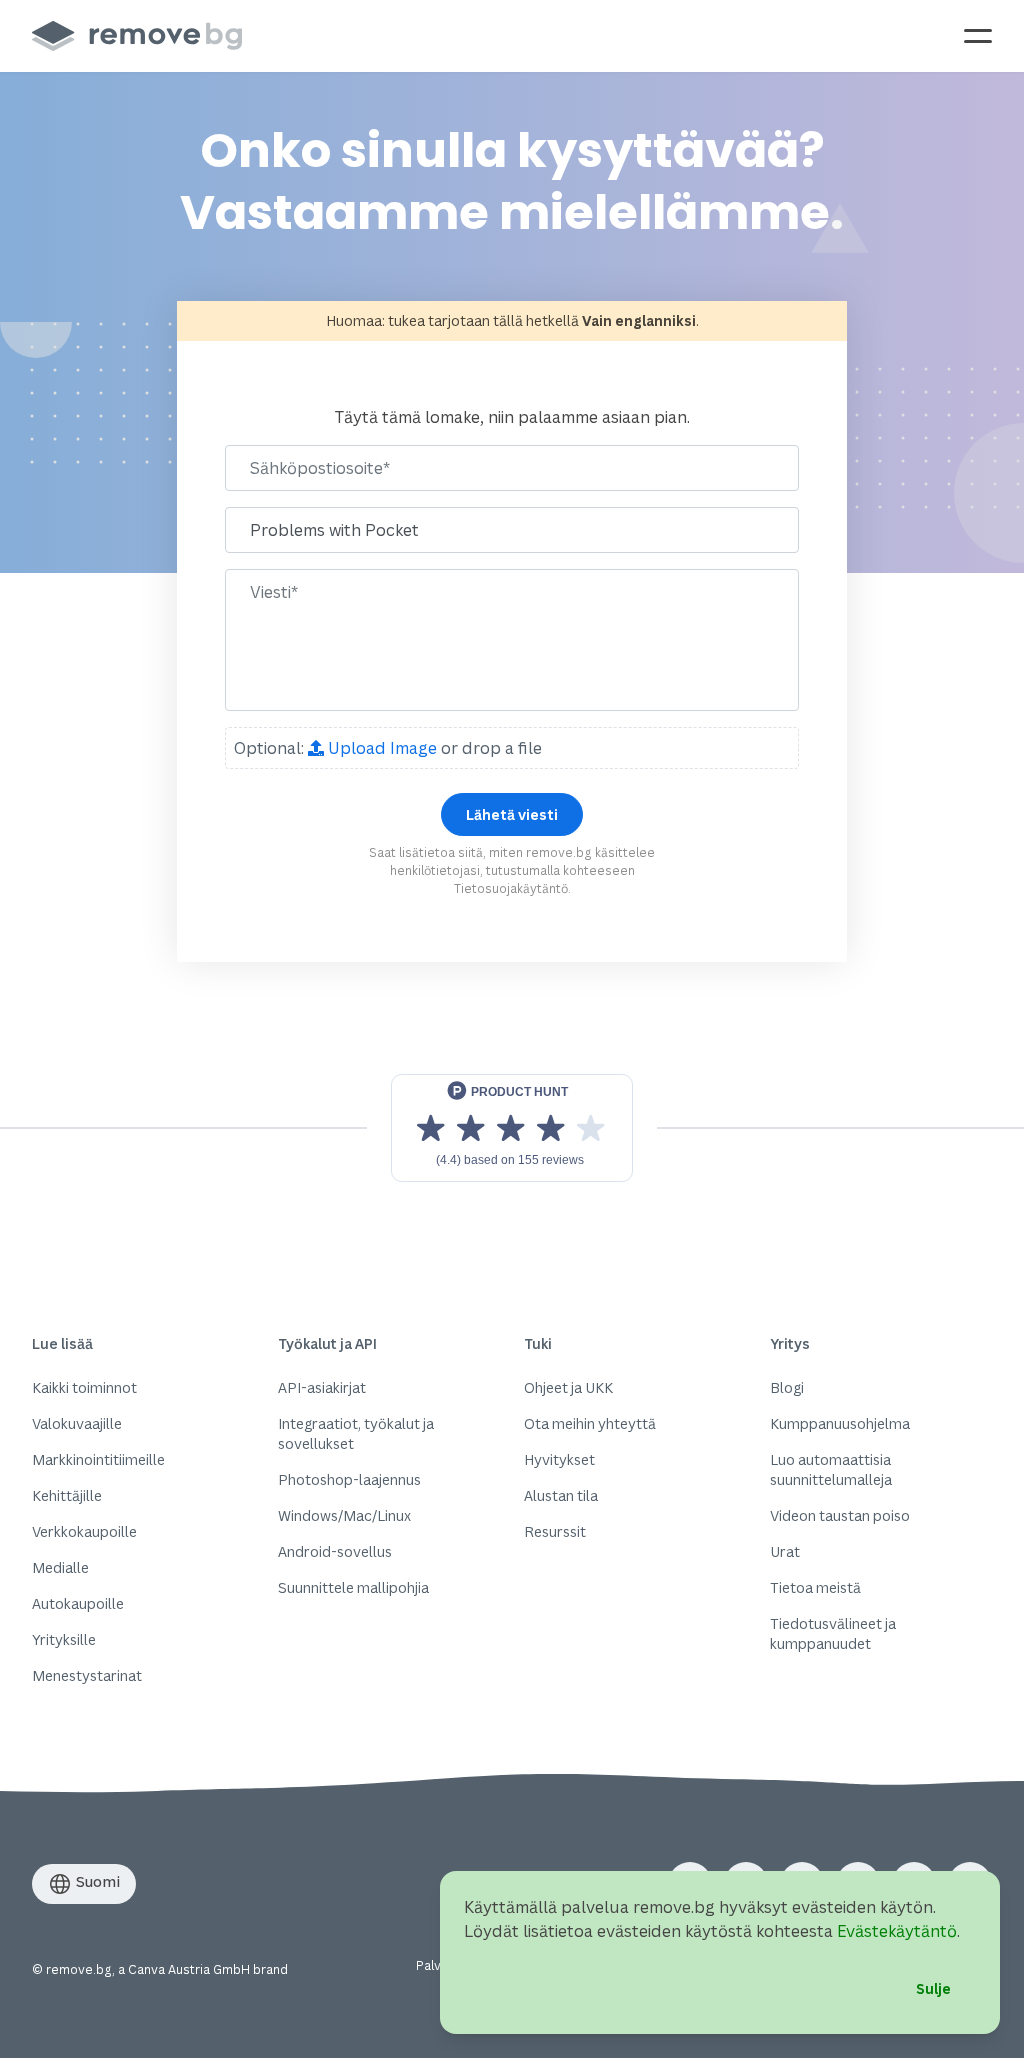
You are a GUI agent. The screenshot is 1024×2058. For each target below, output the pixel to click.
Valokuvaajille (77, 1423)
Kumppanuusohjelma (840, 1423)
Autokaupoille (78, 1603)
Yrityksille (64, 1639)
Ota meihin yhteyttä (590, 1423)
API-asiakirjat (322, 1387)
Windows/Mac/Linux (344, 1515)
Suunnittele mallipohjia (353, 1587)
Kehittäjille (67, 1495)
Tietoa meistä (815, 1587)
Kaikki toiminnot (84, 1387)
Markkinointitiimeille (98, 1459)
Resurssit (555, 1531)
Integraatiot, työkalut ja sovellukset (356, 1433)
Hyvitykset (559, 1459)
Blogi (787, 1387)
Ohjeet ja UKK (568, 1387)
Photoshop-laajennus (349, 1479)
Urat (785, 1551)
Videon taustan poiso (840, 1515)
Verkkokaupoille (84, 1531)
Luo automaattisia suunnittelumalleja (831, 1469)
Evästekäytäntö (897, 1931)
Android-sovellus (335, 1551)
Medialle (60, 1567)
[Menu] (978, 36)
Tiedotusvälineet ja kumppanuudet (833, 1633)
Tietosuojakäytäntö (511, 888)
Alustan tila (561, 1495)
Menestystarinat (87, 1675)
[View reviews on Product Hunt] (512, 1128)
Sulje (933, 1988)
